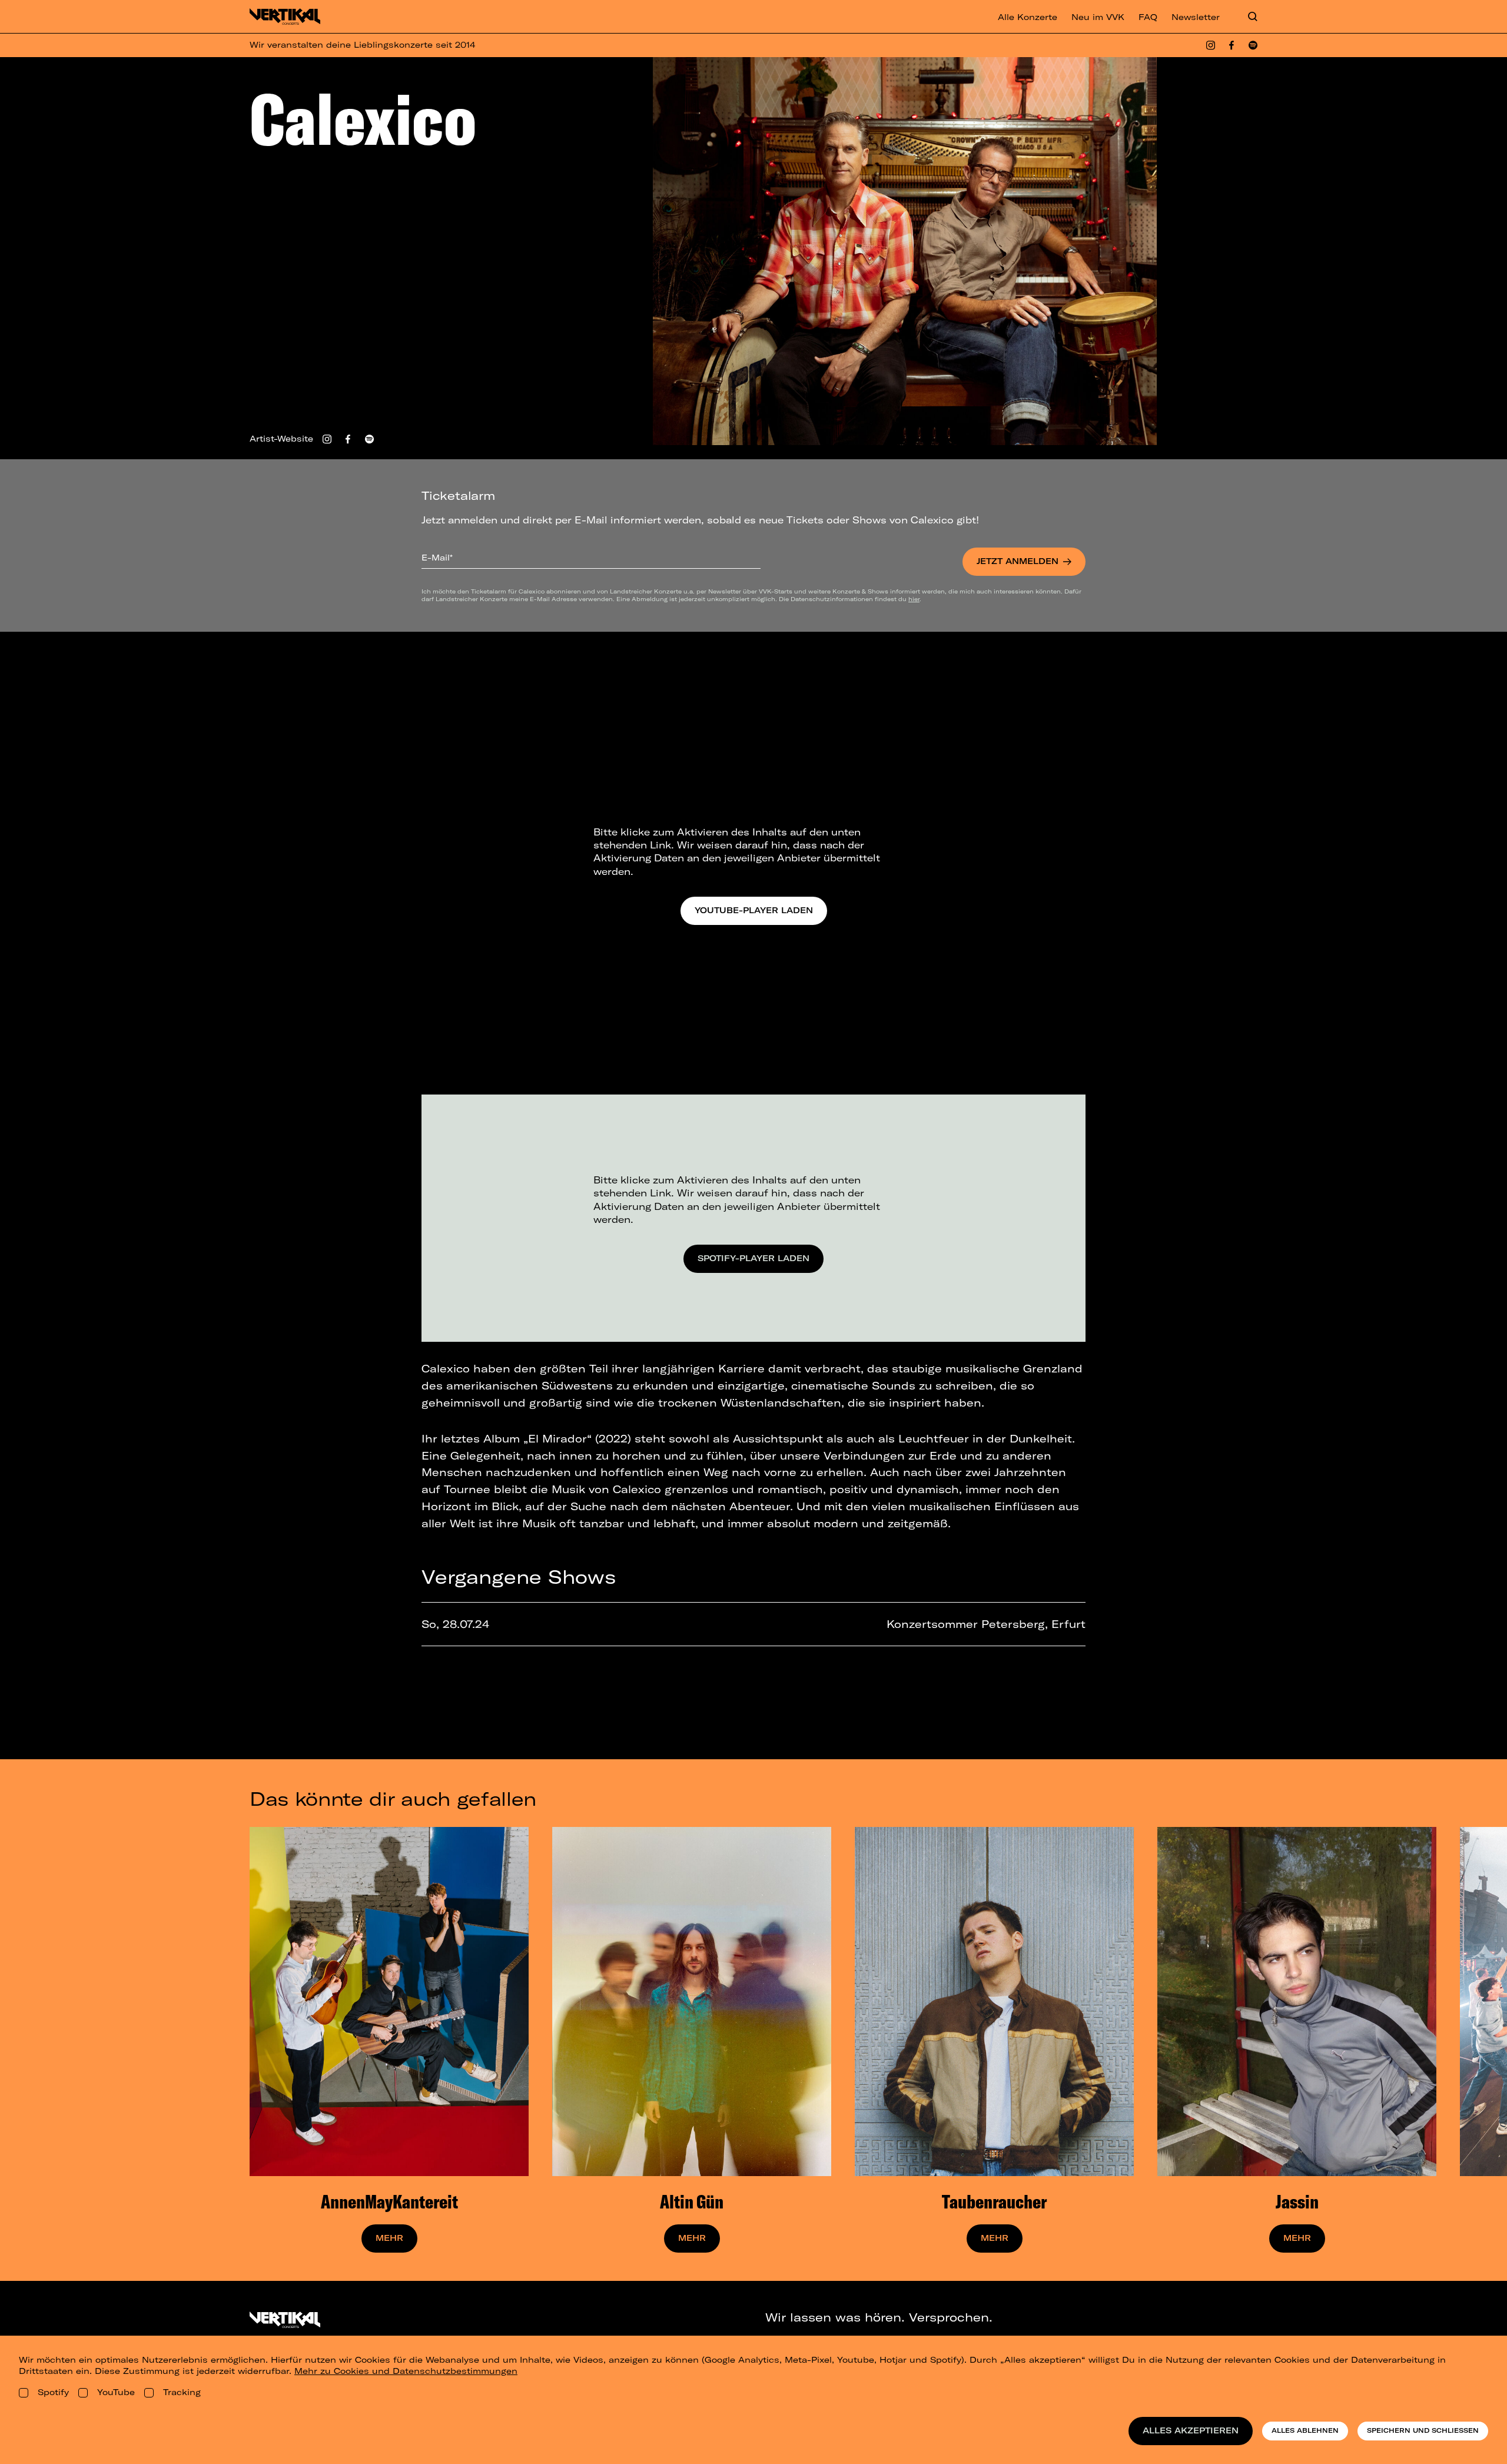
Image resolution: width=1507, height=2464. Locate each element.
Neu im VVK (1098, 17)
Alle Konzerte (1028, 17)
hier (914, 599)
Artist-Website (281, 439)
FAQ (1148, 17)
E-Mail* (437, 558)
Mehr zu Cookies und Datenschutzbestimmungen (406, 2371)
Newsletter (1196, 17)
